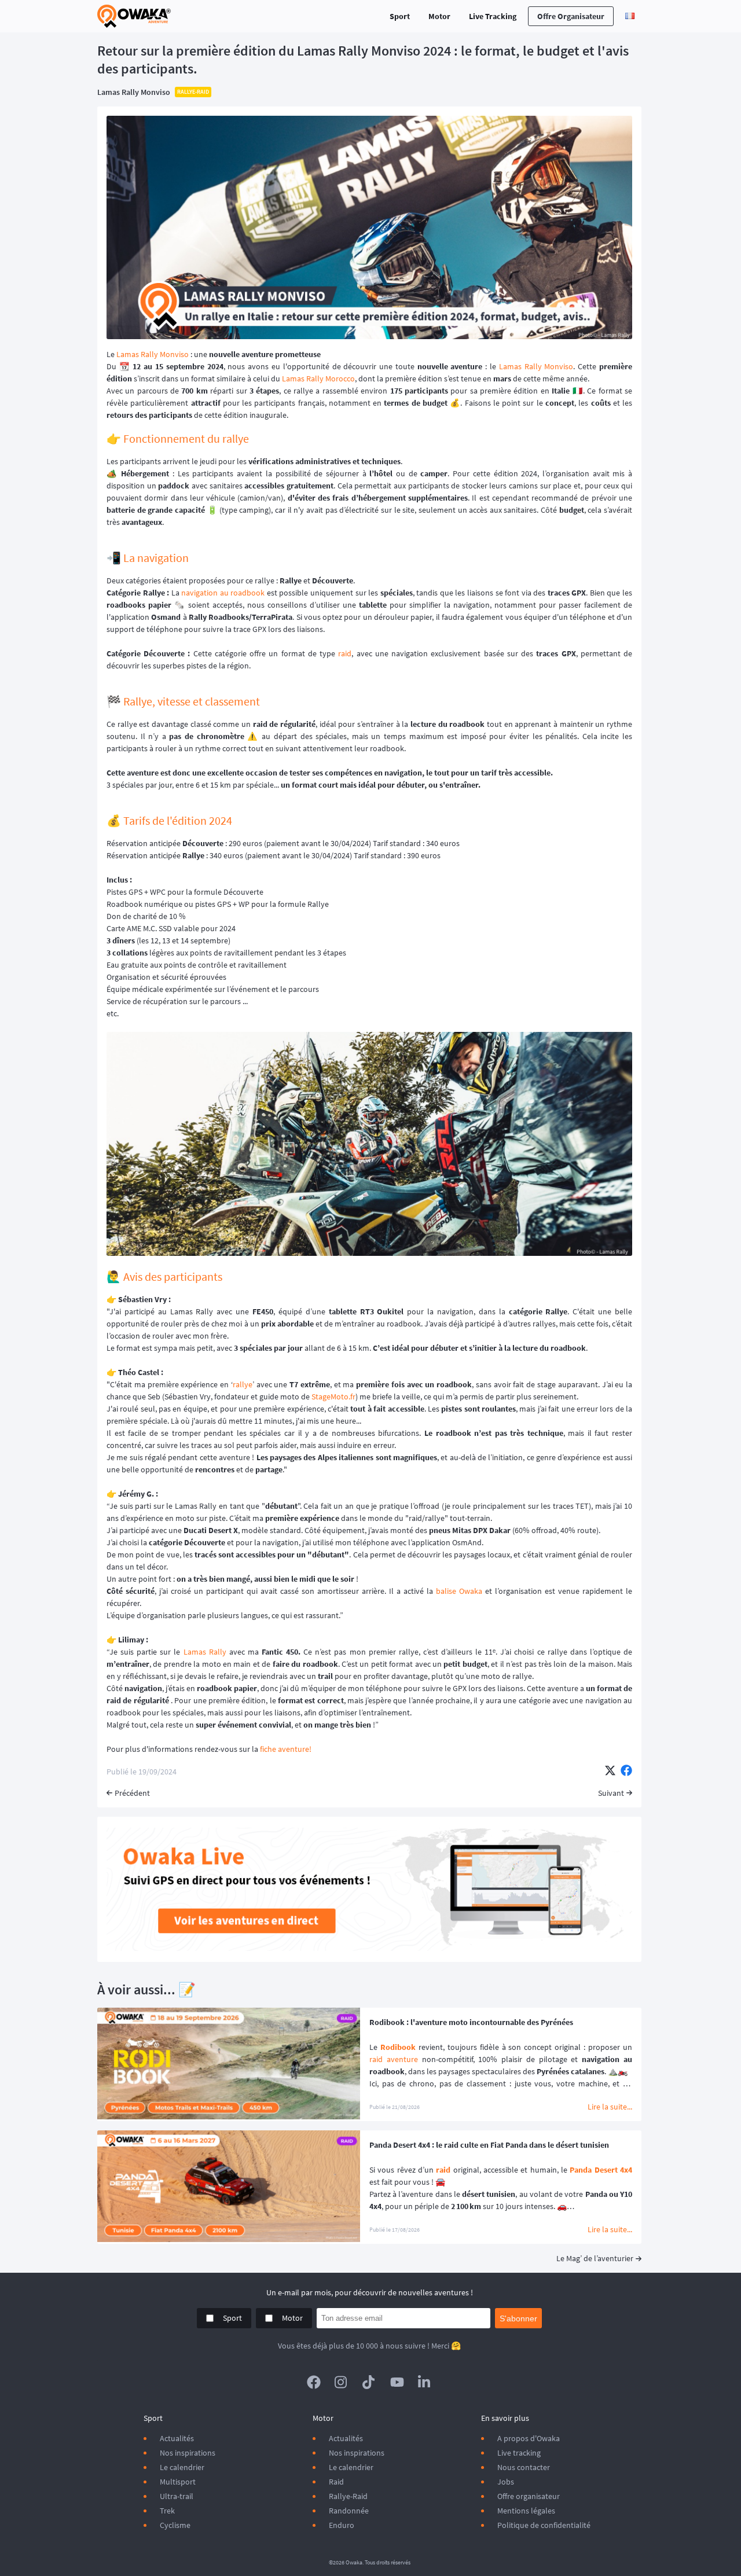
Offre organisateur (571, 16)
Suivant (611, 1793)
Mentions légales (526, 2511)
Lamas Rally (205, 1652)
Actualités (177, 2438)
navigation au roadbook (223, 593)
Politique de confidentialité (544, 2525)
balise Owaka (459, 1591)
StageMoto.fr (333, 1397)
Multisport (178, 2482)
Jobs (506, 2482)
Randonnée (349, 2511)
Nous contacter (524, 2467)
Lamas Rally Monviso (134, 92)
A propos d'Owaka (529, 2438)
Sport (400, 16)
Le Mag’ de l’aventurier (595, 2258)
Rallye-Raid (348, 2496)
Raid (336, 2482)
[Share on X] (610, 1772)
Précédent (132, 1793)
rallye (243, 1384)
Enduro (342, 2525)
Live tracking (519, 2453)
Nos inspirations (188, 2453)
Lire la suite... (610, 2107)
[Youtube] (397, 2382)
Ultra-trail (177, 2496)
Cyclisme (175, 2525)
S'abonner (518, 2318)
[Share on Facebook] (626, 1772)
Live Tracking (493, 16)
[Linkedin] (425, 2382)
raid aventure (394, 2059)
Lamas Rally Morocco (318, 379)
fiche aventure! (286, 1749)
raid (345, 653)
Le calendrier (182, 2467)
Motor (439, 16)
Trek (167, 2511)
